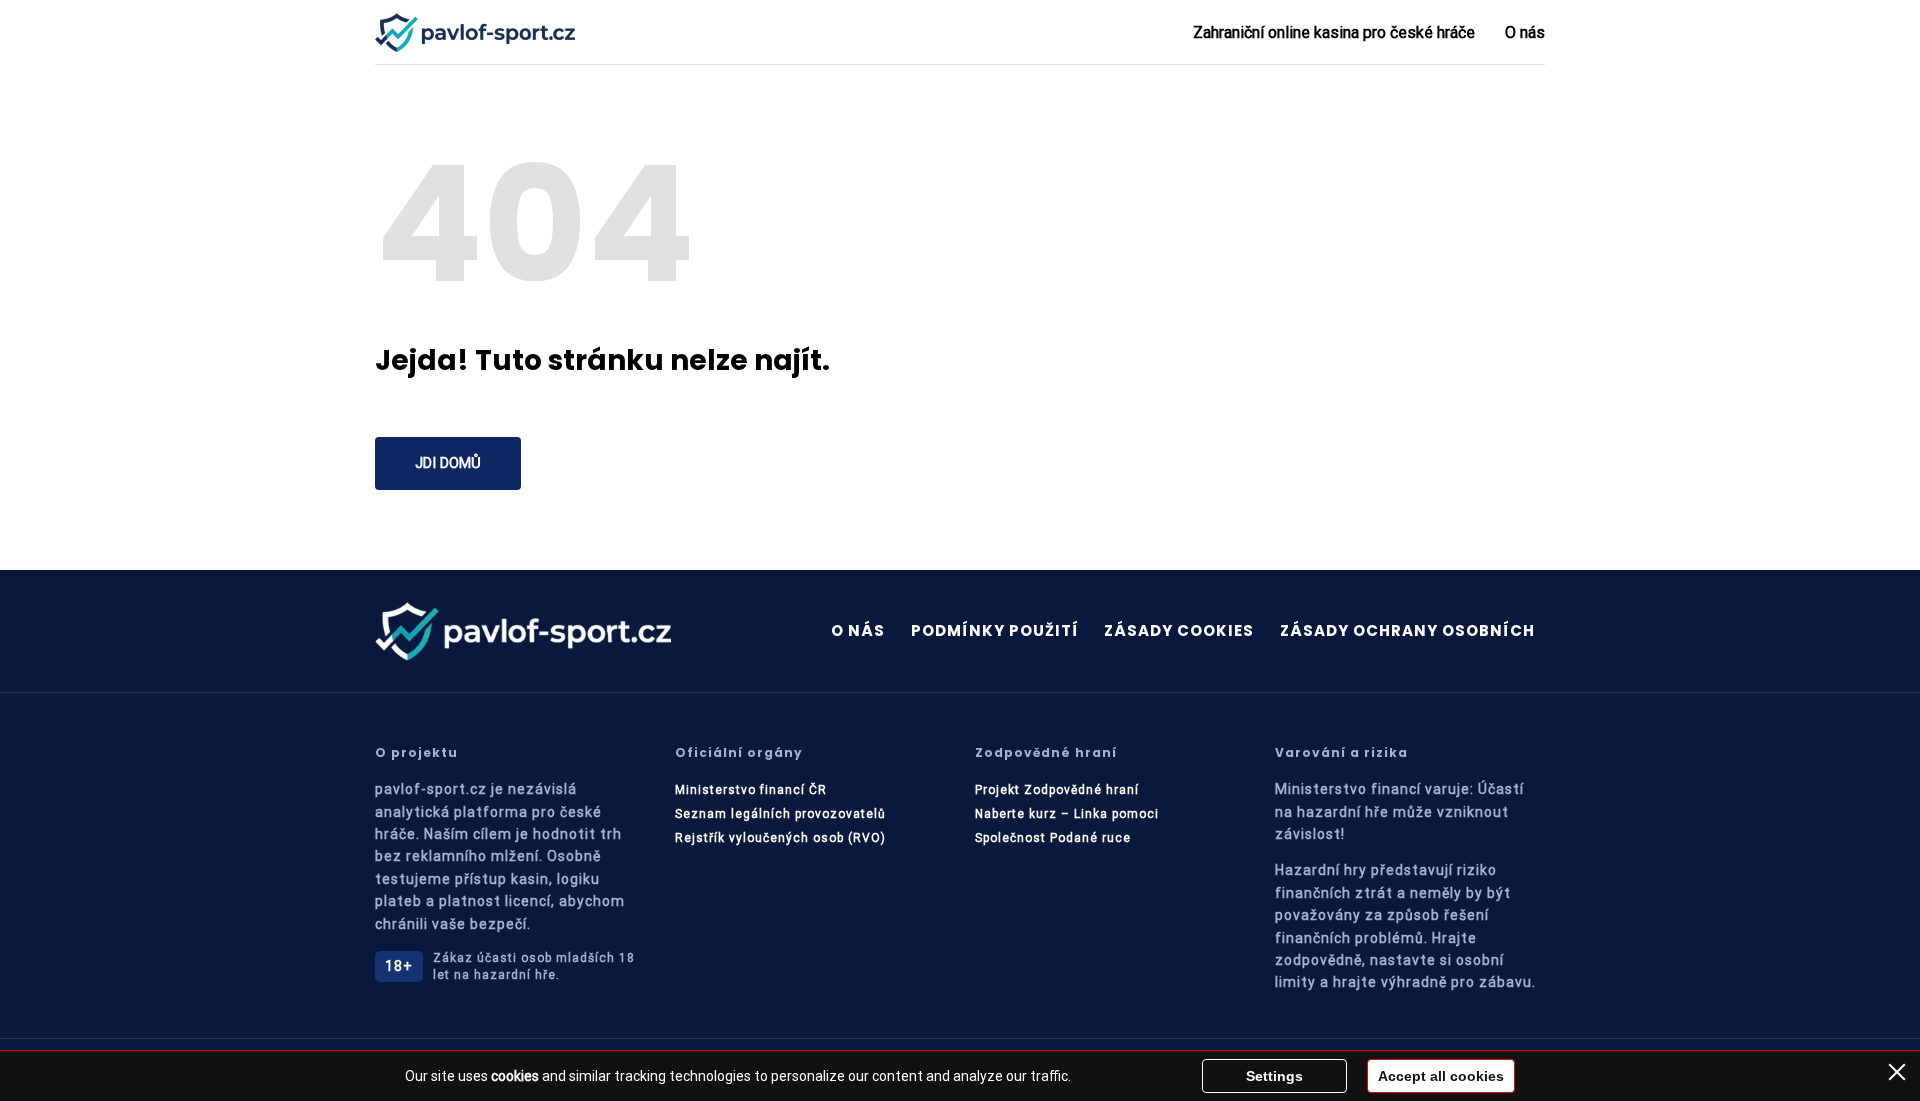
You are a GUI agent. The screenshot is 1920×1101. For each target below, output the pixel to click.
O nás (1525, 32)
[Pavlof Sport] (475, 32)
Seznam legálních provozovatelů (780, 814)
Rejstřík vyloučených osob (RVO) (780, 838)
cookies (515, 1076)
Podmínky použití (995, 630)
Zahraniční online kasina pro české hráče (1334, 32)
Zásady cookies (1179, 630)
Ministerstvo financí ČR (751, 790)
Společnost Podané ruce (1053, 838)
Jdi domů (448, 463)
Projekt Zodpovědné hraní (1057, 790)
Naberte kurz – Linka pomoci (1067, 814)
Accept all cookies (1441, 1076)
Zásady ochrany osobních (1407, 630)
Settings (1274, 1076)
